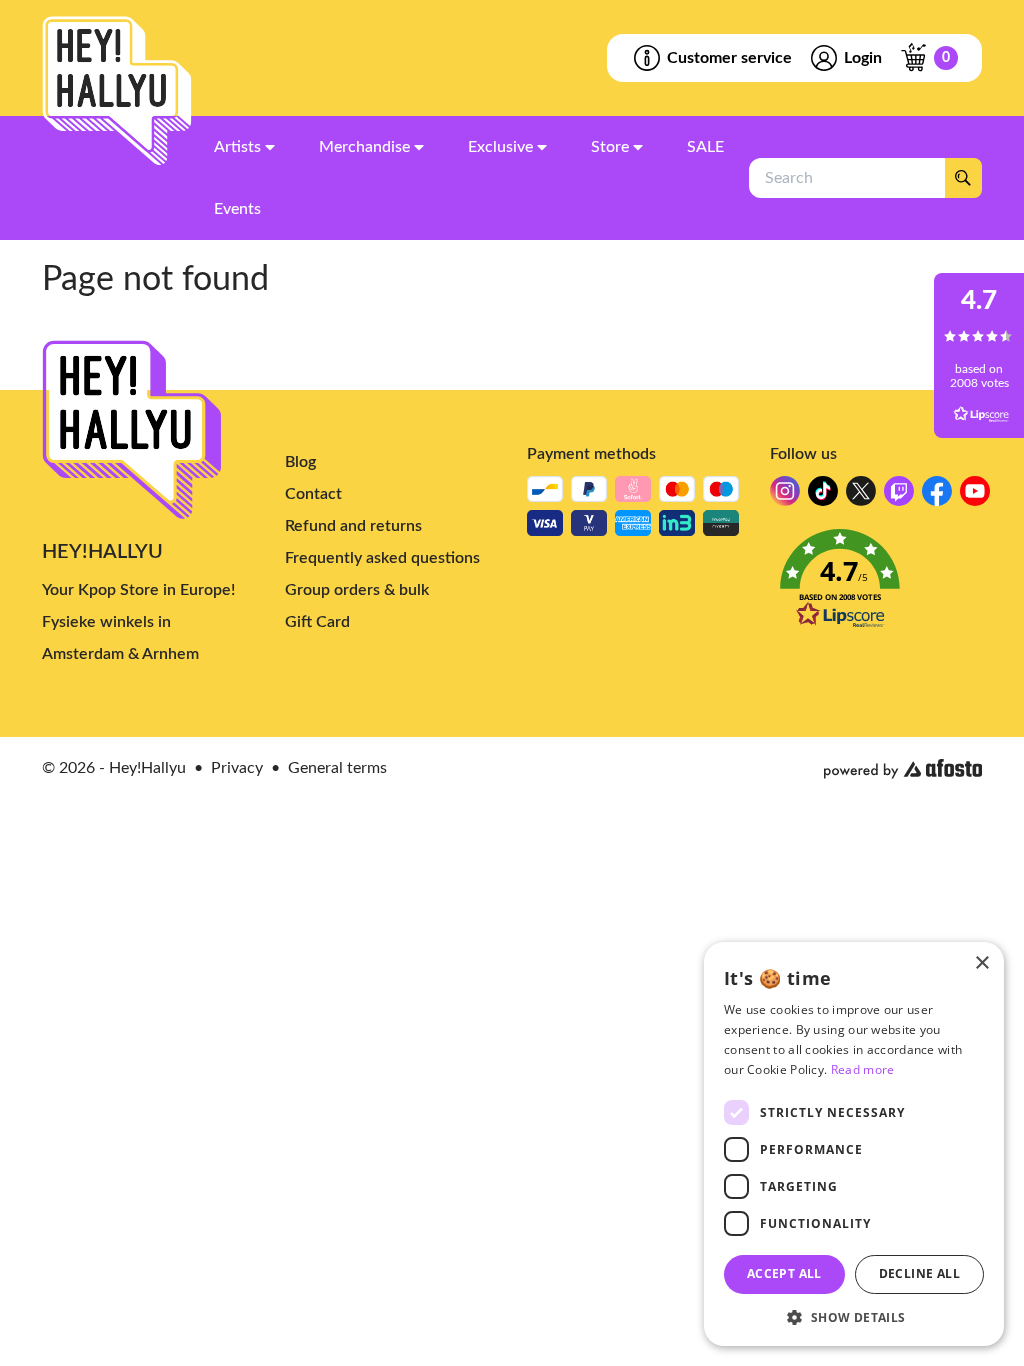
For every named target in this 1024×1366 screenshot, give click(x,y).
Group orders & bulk (357, 590)
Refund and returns (353, 526)
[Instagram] (785, 496)
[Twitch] (899, 496)
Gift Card (317, 622)
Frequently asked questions (382, 558)
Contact (313, 494)
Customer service (729, 58)
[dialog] (854, 1144)
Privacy (237, 768)
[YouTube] (975, 496)
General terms (337, 768)
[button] (876, 584)
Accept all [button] (784, 1273)
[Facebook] (937, 496)
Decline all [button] (919, 1273)
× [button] (981, 963)
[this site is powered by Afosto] (903, 769)
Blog (300, 462)
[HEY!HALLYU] (117, 91)
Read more (863, 1069)
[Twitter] (861, 496)
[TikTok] (823, 496)
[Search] (963, 178)
